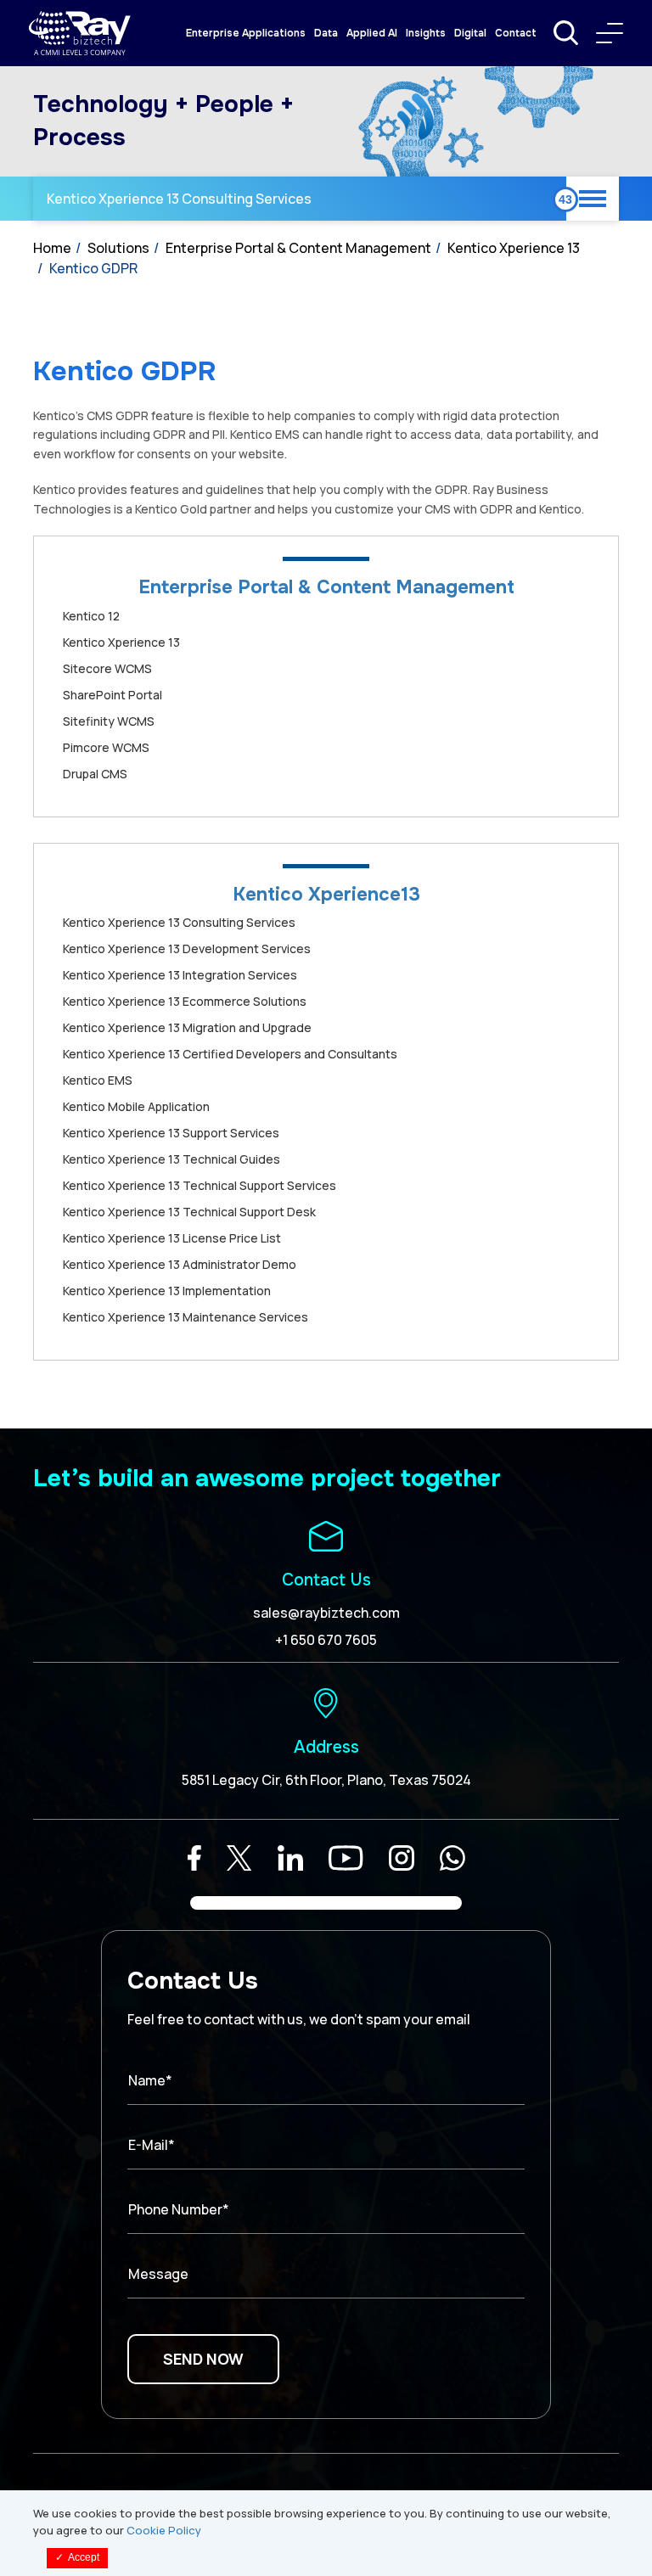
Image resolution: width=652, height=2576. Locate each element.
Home (52, 248)
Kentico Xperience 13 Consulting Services (179, 199)
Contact (516, 33)
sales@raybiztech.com (326, 1613)
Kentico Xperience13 (326, 895)
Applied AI (372, 33)
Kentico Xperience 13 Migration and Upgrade (187, 1027)
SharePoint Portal (112, 695)
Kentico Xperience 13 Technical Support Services (200, 1185)
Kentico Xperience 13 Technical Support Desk (189, 1212)
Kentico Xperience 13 (514, 248)
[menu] (610, 33)
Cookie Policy (164, 2530)
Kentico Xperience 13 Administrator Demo (180, 1264)
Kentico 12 (91, 616)
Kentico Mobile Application (136, 1106)
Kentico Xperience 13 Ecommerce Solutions (185, 1001)
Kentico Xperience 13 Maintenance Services (185, 1317)
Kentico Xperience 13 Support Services (171, 1133)
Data (326, 33)
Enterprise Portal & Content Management (298, 248)
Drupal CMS (95, 774)
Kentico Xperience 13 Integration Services (180, 975)
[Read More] (194, 1858)
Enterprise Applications (246, 33)
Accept (77, 2557)
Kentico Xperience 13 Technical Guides (171, 1159)
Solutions (118, 248)
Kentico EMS (98, 1080)
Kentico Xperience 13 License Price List (172, 1238)
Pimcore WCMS (106, 747)
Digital (470, 33)
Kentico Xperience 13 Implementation (167, 1291)
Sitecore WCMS (107, 668)
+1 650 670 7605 (326, 1640)
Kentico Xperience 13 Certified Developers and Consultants (230, 1054)
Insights (426, 33)
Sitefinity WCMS (109, 721)
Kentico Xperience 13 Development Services (187, 948)
